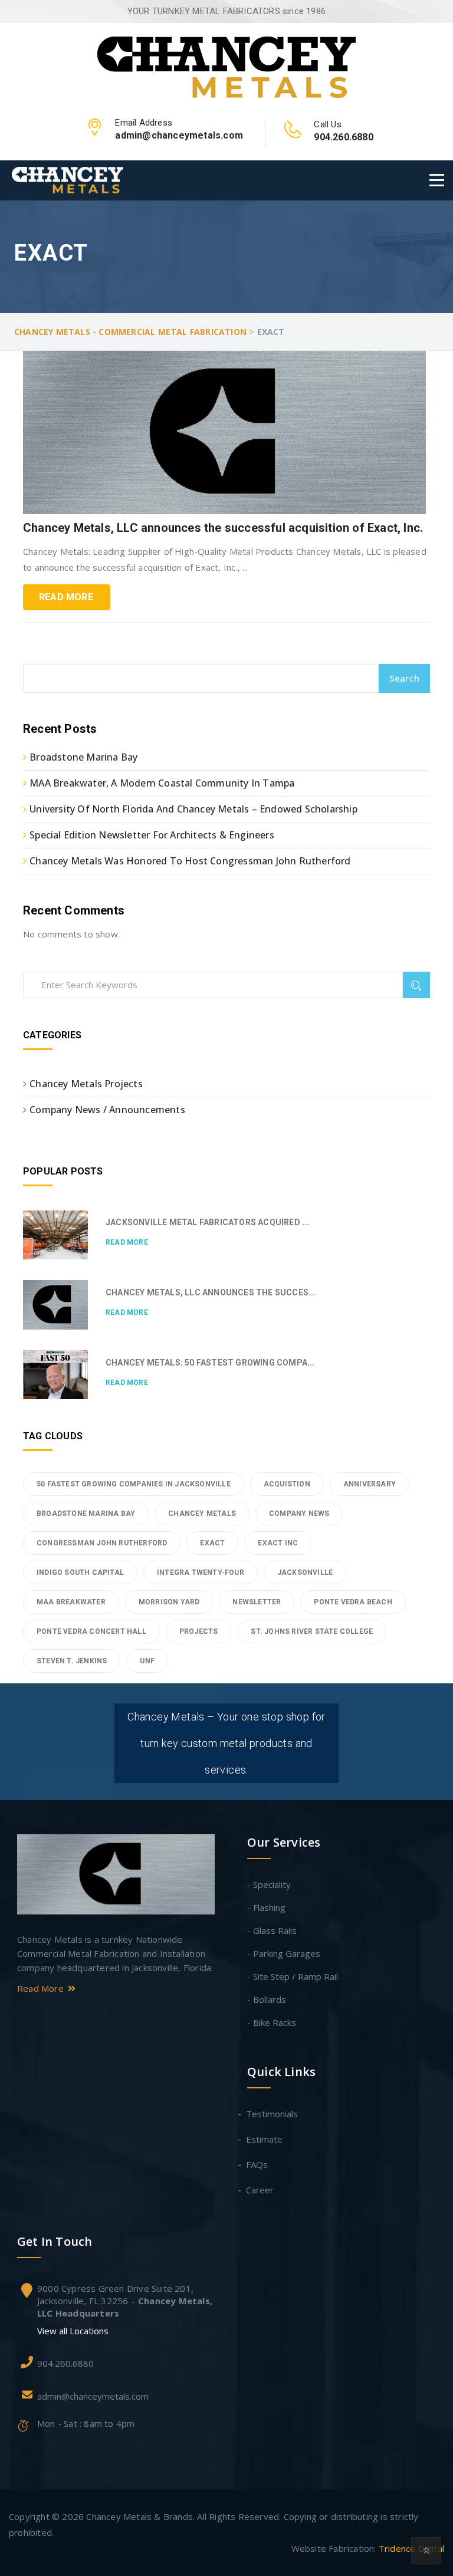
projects (199, 1631)
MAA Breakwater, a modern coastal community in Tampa (162, 783)
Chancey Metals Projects (86, 1084)
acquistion (287, 1484)
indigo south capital (80, 1572)
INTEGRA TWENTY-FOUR (201, 1572)
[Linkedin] (113, 2022)
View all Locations (73, 2331)
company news (299, 1514)
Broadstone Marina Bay (83, 757)
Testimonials (273, 2114)
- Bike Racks (272, 2022)
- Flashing (266, 1907)
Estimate (265, 2139)
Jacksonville (305, 1572)
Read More (66, 597)
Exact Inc (278, 1543)
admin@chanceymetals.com (93, 2396)
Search (404, 678)
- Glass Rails (272, 1930)
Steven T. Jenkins (72, 1661)
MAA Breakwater (71, 1602)
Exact (212, 1543)
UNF (147, 1661)
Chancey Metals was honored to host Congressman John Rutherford (190, 861)
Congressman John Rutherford (102, 1543)
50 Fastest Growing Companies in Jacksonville (134, 1484)
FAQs (257, 2164)
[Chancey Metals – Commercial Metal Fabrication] (226, 66)
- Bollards (267, 1999)
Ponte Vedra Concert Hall (91, 1631)
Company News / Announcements (107, 1110)
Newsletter (257, 1602)
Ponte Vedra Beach (353, 1602)
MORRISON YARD (169, 1602)
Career (260, 2190)
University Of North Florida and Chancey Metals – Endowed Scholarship (193, 809)
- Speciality (269, 1884)
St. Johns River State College (312, 1631)
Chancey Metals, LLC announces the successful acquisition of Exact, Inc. (223, 528)
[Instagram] (116, 2062)
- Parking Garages (284, 1953)
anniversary (370, 1484)
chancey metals (202, 1514)
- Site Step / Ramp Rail (293, 1976)
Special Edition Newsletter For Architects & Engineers (152, 835)
